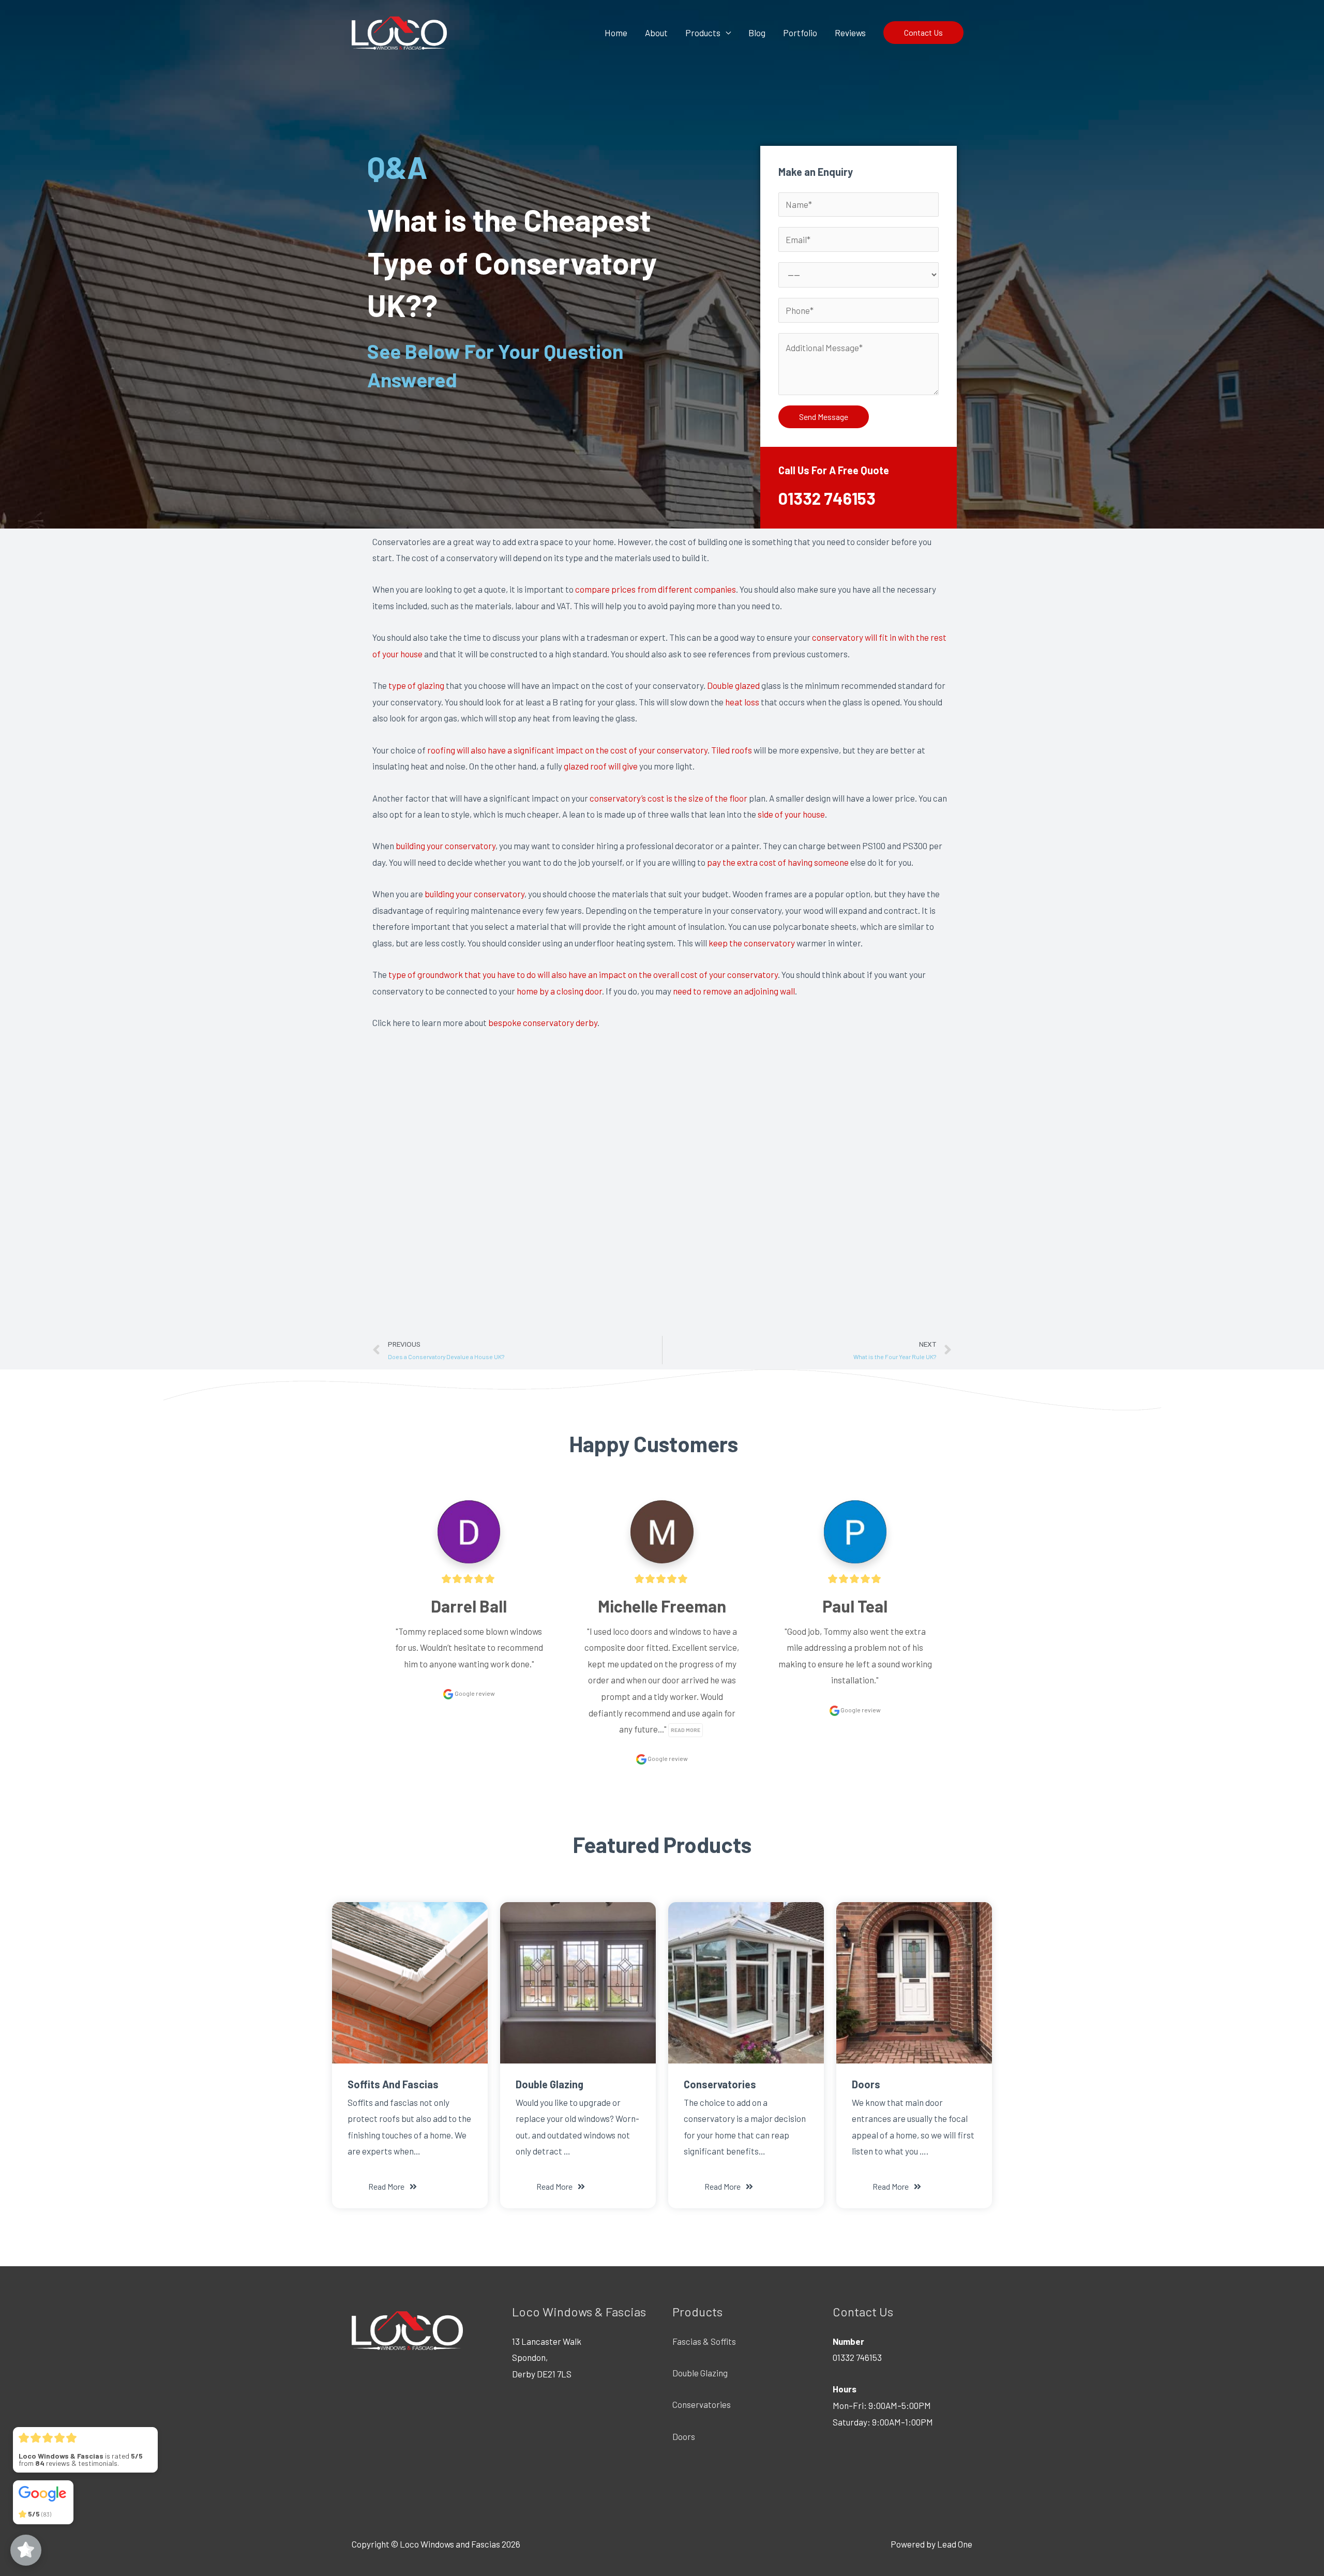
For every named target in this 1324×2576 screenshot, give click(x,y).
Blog (757, 33)
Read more (686, 1730)
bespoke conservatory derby (543, 1022)
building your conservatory (446, 846)
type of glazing (416, 685)
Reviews (850, 33)
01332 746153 (827, 498)
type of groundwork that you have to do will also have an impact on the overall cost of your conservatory (583, 974)
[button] (393, 2187)
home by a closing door (559, 991)
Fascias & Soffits (704, 2341)
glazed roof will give (601, 766)
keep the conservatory (752, 943)
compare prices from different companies (656, 589)
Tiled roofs (732, 750)
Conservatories (702, 2404)
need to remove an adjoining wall (734, 991)
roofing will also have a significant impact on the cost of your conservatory (567, 750)
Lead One (955, 2544)
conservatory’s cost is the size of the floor (668, 798)
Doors (684, 2436)
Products (703, 33)
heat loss (742, 702)
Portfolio (800, 33)
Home (616, 33)
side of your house (791, 814)
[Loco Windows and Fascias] (399, 31)
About (656, 33)
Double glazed (733, 685)
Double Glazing (700, 2373)
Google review (474, 1693)
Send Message (824, 417)
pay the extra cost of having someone (778, 862)
